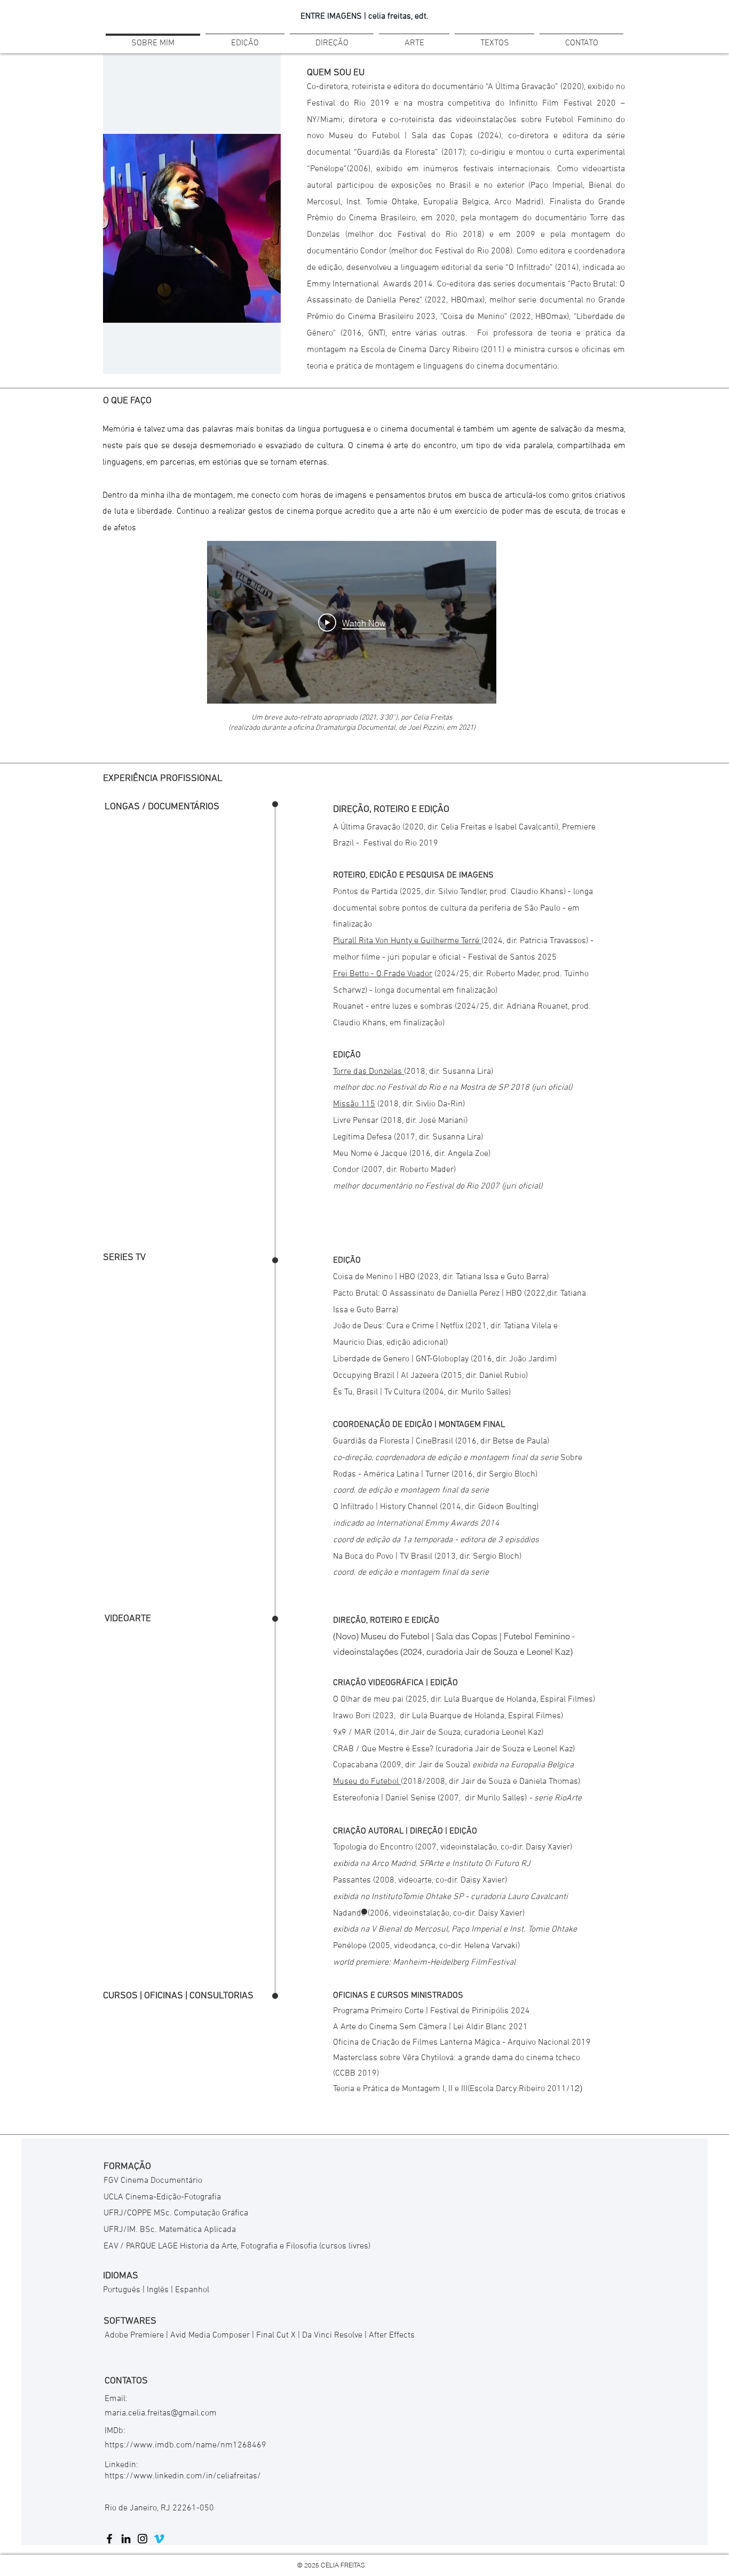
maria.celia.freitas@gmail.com (161, 2413)
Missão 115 (354, 1104)
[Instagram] (142, 2539)
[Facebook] (109, 2539)
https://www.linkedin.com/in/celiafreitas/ (183, 2476)
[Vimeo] (159, 2539)
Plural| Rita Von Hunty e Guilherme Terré (407, 941)
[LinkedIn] (126, 2539)
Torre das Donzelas (369, 1072)
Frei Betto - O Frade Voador (383, 974)
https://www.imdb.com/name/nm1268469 (185, 2445)
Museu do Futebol (367, 1782)
